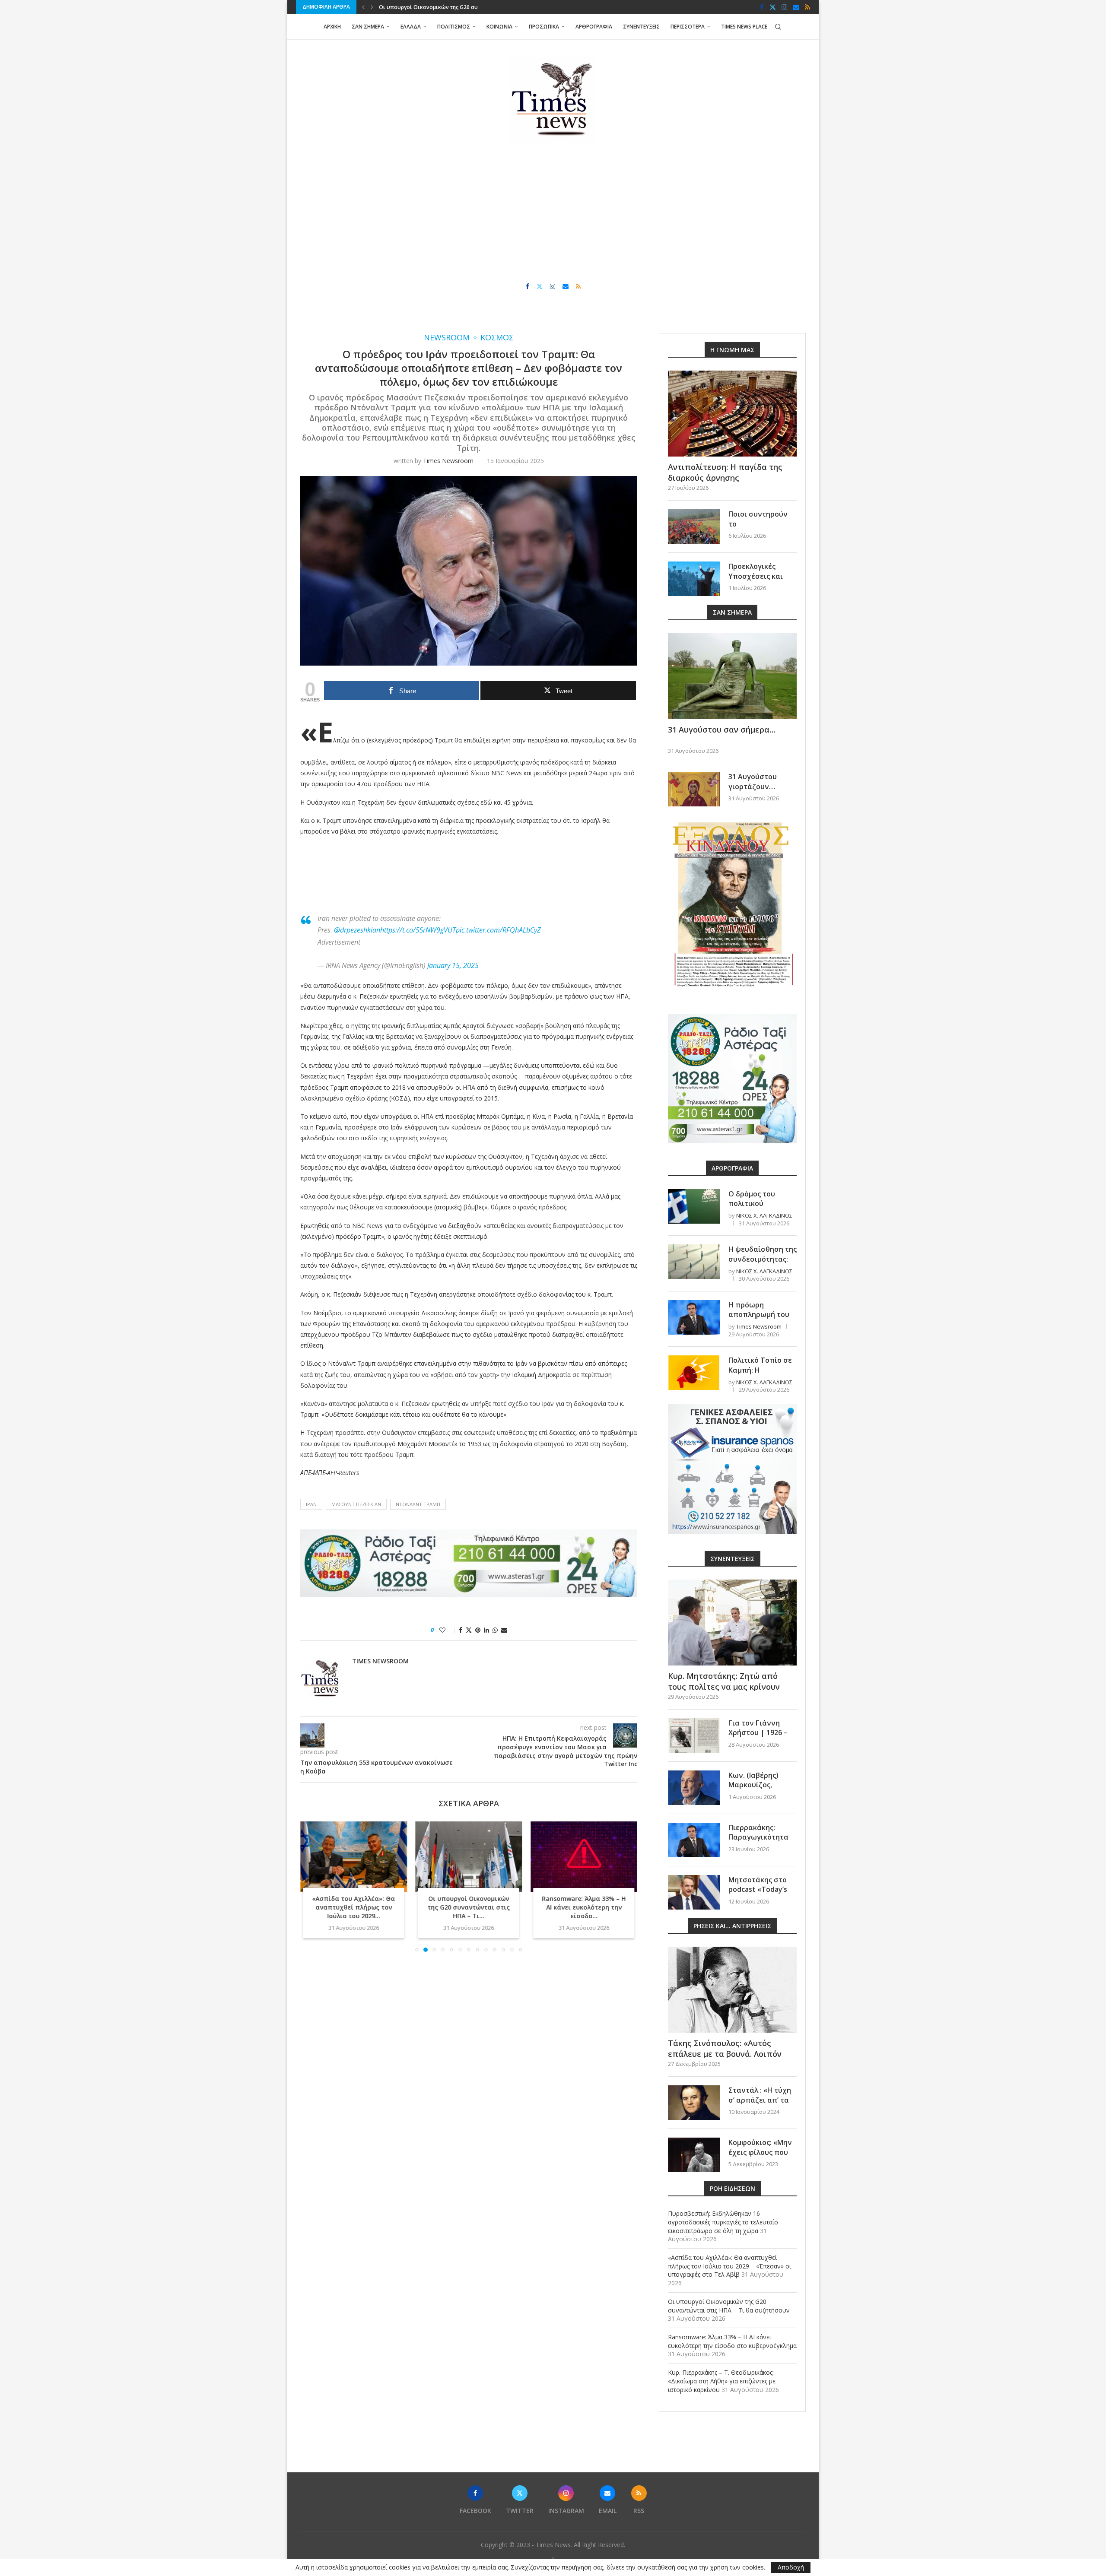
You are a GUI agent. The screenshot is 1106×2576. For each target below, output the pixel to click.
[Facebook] (762, 7)
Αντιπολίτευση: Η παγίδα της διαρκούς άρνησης (725, 472)
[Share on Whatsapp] (495, 1630)
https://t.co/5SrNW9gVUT (418, 930)
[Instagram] (784, 7)
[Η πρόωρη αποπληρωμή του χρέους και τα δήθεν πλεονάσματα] (694, 1317)
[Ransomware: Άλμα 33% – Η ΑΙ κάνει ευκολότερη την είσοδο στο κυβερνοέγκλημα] (469, 1857)
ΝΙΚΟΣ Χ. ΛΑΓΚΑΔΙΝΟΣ (764, 1215)
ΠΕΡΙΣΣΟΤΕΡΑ (688, 27)
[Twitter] (773, 7)
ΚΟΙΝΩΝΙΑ (499, 27)
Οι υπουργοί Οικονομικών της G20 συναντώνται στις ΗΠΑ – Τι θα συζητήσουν (729, 2306)
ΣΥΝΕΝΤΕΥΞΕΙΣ (641, 27)
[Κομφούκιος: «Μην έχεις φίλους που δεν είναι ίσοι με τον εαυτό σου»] (694, 2155)
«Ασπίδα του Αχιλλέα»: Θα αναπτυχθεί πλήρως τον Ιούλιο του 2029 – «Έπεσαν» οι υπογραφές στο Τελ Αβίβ (729, 2266)
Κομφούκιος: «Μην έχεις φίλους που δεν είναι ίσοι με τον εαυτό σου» (760, 2157)
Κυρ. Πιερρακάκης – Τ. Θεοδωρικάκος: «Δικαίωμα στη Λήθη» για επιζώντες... (584, 1907)
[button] (363, 7)
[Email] (796, 7)
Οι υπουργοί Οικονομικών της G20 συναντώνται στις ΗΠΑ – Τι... (354, 1907)
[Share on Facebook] (461, 1630)
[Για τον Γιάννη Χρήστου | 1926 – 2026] (694, 1735)
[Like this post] (448, 1630)
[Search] (778, 27)
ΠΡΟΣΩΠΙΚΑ (544, 27)
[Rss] (807, 7)
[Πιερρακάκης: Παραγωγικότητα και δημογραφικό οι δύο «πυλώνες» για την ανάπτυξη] (694, 1840)
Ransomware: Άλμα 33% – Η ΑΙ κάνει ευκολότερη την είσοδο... (469, 1907)
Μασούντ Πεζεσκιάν (356, 1504)
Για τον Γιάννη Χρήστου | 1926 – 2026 (758, 1733)
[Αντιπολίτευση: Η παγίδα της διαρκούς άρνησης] (732, 414)
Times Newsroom (448, 461)
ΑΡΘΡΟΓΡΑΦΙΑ (594, 27)
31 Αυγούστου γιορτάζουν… (753, 781)
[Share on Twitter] (469, 1630)
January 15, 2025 (453, 965)
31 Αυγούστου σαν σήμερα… (722, 730)
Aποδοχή (791, 2567)
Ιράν (311, 1504)
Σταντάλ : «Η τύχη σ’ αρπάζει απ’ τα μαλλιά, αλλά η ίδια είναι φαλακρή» (762, 2105)
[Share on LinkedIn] (486, 1630)
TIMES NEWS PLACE (744, 27)
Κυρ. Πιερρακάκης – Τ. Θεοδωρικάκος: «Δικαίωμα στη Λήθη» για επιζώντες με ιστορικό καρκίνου (722, 2381)
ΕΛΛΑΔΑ (411, 27)
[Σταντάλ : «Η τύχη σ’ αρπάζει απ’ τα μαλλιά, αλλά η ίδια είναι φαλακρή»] (694, 2103)
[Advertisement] (553, 213)
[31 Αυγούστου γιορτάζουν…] (694, 789)
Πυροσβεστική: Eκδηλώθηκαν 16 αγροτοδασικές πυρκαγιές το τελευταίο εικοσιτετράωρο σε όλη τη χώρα (723, 2222)
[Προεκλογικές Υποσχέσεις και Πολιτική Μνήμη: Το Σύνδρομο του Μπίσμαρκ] (694, 579)
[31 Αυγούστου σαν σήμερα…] (732, 676)
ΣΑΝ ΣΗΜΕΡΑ (368, 27)
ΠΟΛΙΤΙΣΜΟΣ (454, 27)
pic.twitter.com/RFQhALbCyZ (498, 930)
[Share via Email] (504, 1630)
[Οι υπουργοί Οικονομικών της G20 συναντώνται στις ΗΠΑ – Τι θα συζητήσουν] (354, 1857)
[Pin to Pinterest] (478, 1630)
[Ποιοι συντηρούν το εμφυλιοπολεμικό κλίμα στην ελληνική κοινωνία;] (694, 527)
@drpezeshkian (357, 930)
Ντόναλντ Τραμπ (418, 1504)
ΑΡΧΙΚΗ (332, 27)
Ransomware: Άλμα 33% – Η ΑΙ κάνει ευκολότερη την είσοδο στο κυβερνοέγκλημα (732, 2341)
